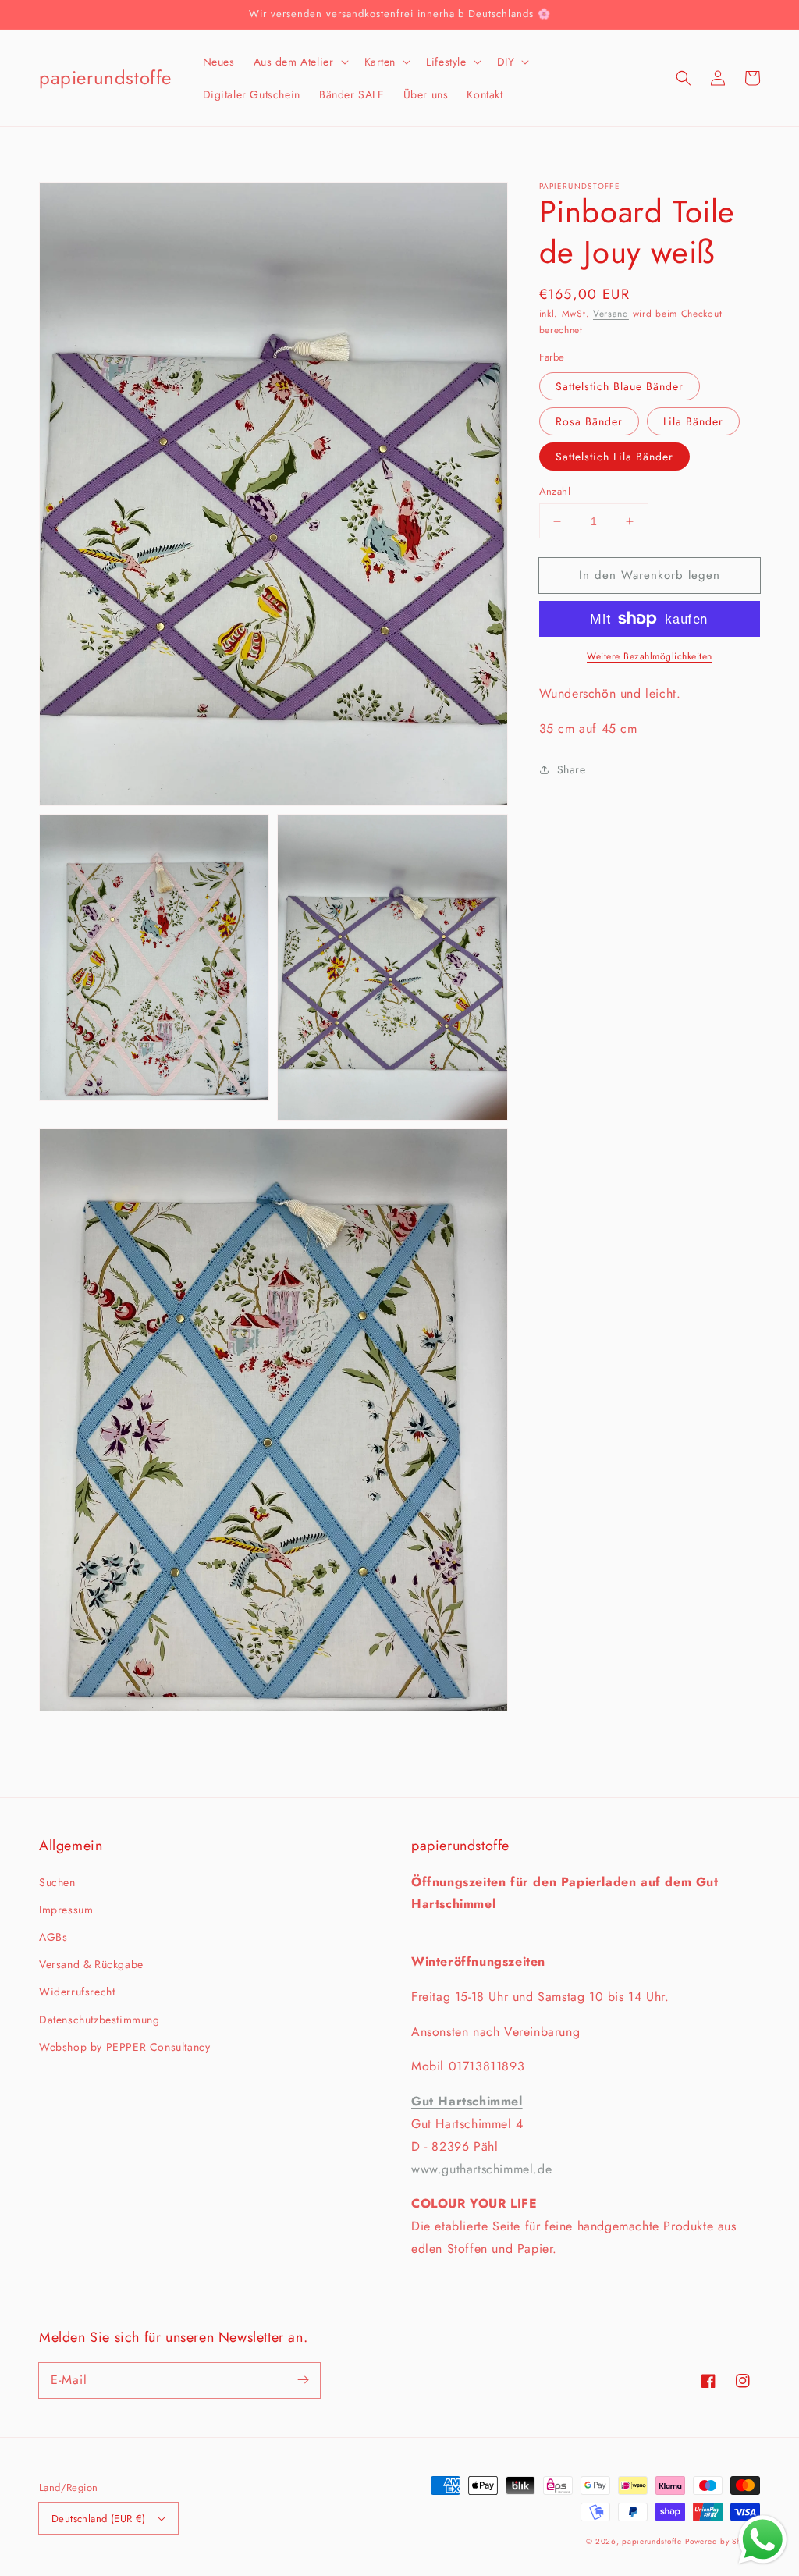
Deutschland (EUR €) (99, 2519)
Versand (611, 314)
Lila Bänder (693, 421)
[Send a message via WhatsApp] (763, 2540)
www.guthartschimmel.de (481, 2169)
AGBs (53, 1937)
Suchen (57, 1882)
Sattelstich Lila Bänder (614, 457)
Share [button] (572, 769)
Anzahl (555, 491)
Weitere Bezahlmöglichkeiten (650, 656)
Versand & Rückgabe (91, 1964)
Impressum (66, 1910)
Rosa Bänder (589, 421)
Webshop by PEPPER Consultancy (124, 2047)
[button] (300, 62)
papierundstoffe (652, 2541)
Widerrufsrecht (77, 1992)
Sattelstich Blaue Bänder (620, 386)
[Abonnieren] (303, 2380)
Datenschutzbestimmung (99, 2020)
